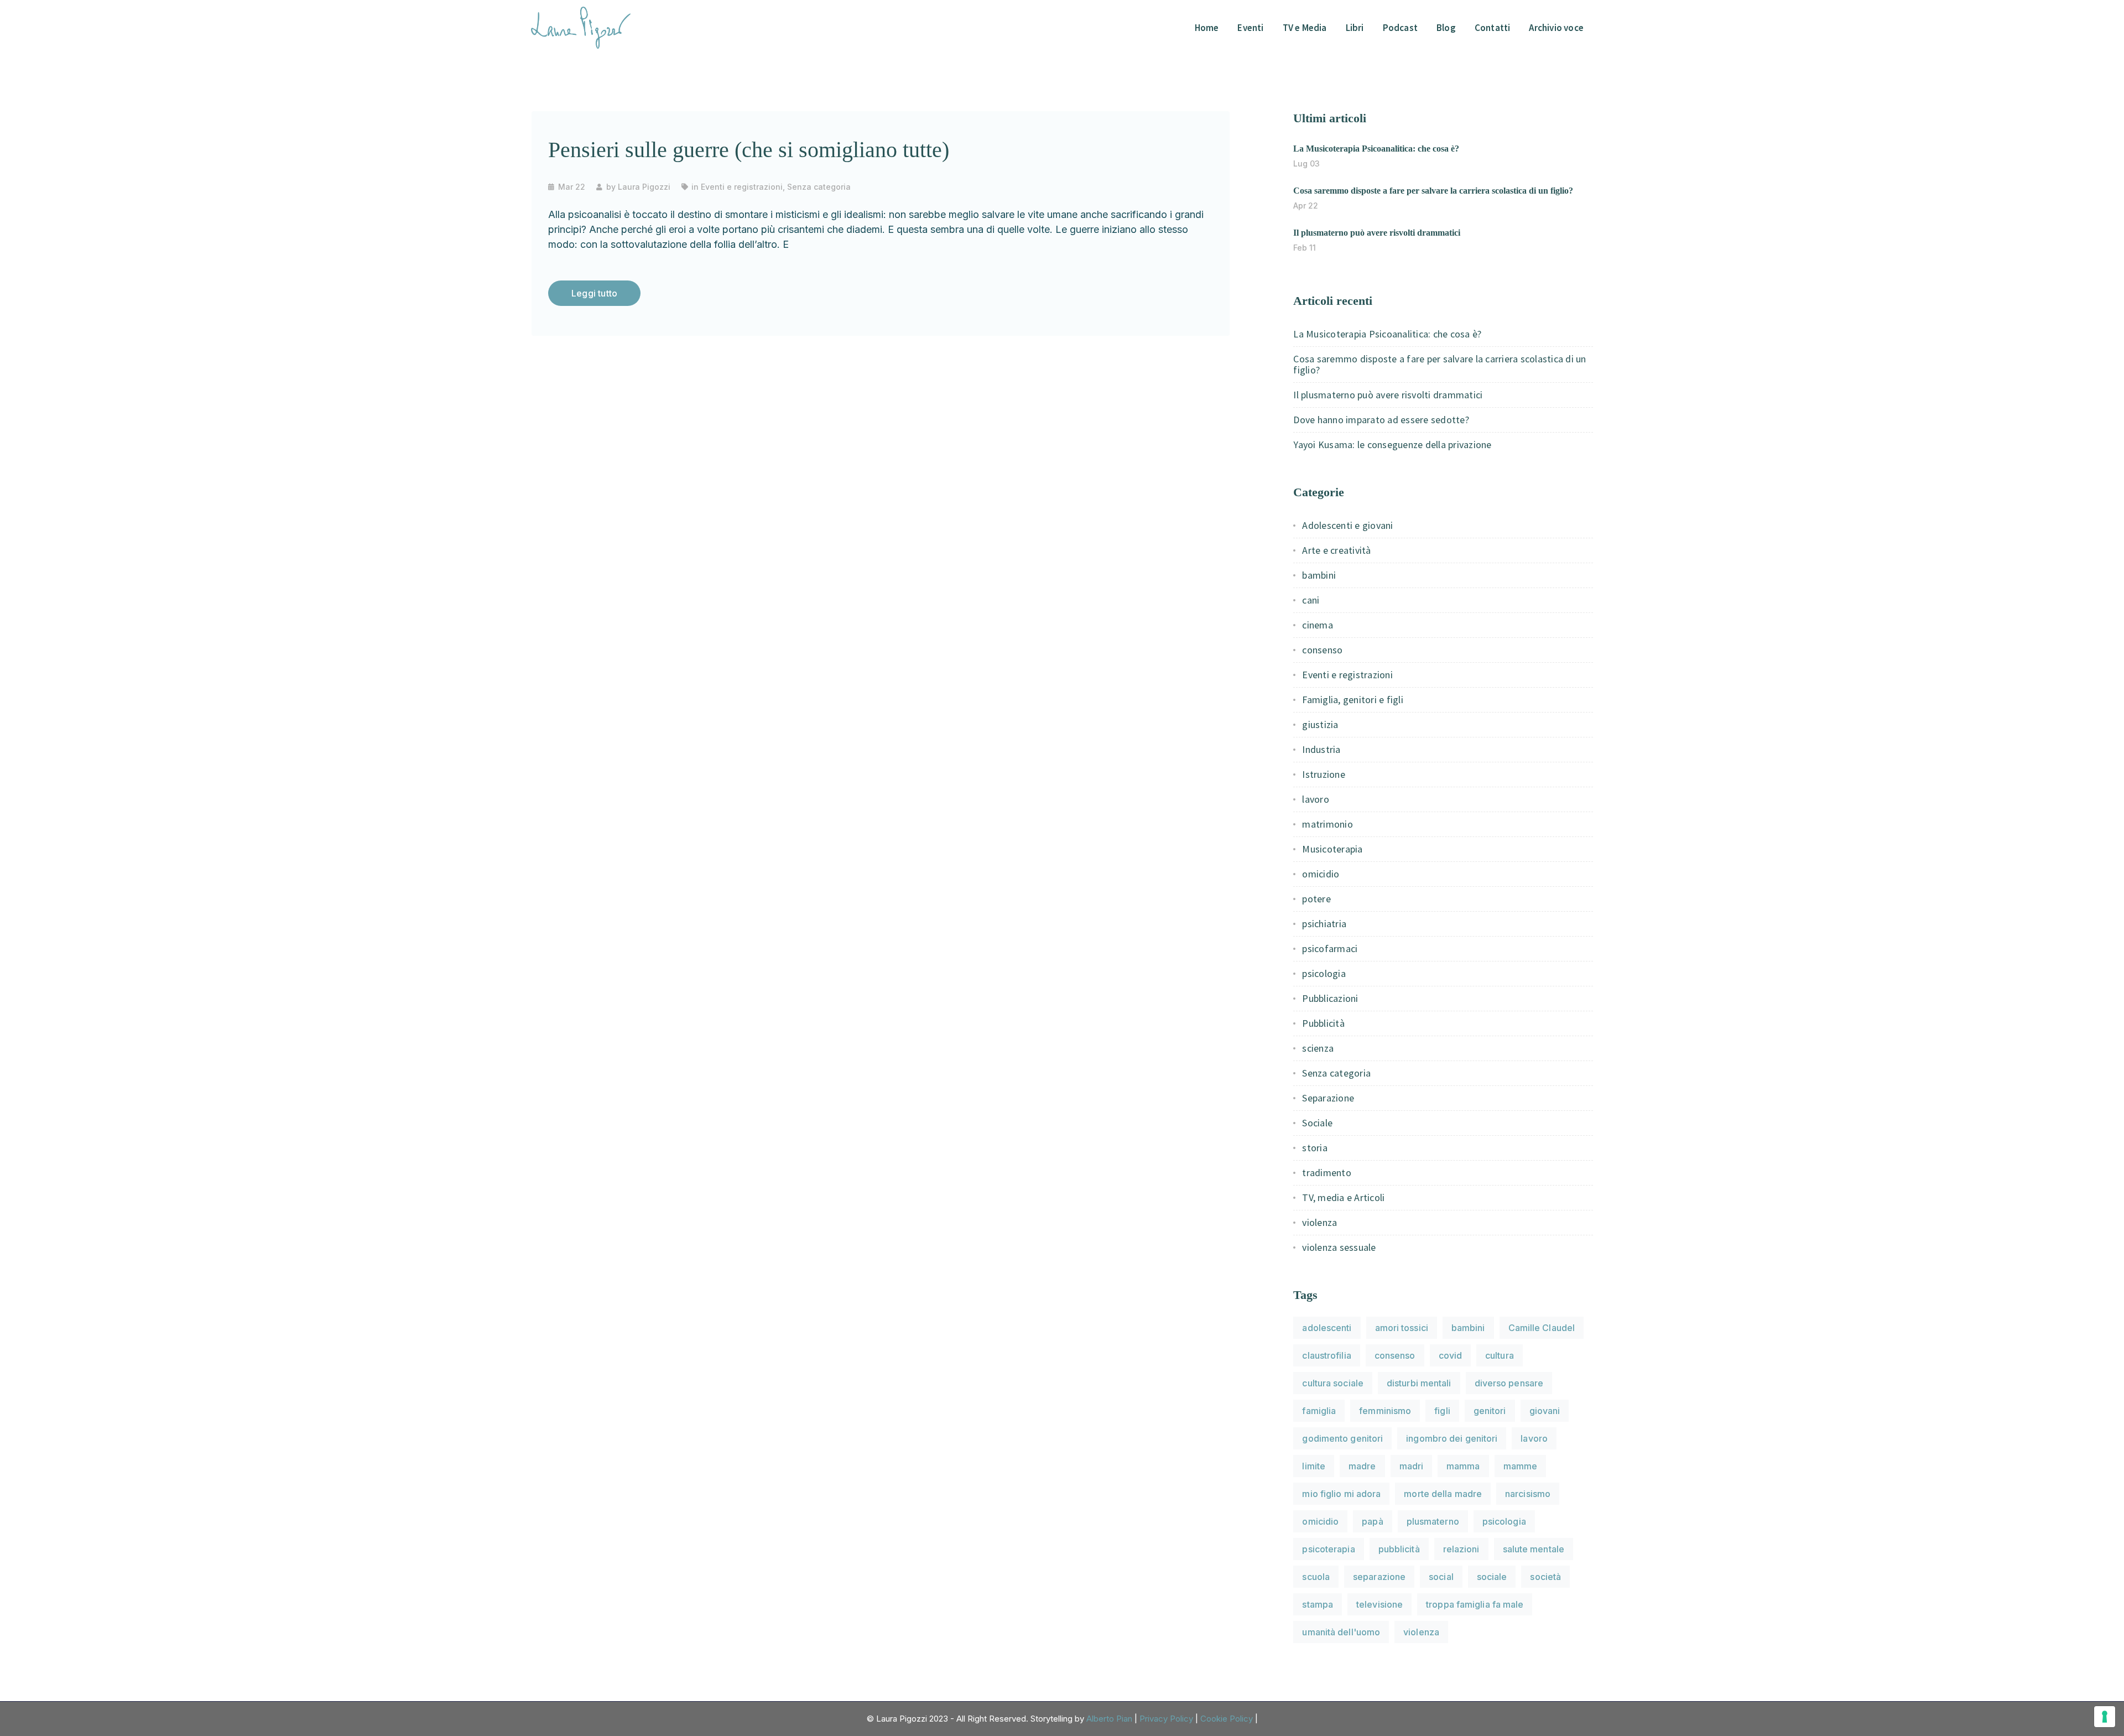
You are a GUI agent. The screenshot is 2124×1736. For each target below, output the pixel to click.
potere (1316, 899)
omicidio (1321, 874)
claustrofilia (1326, 1355)
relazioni (1461, 1549)
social (1441, 1577)
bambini (1319, 575)
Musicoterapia (1332, 849)
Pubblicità (1323, 1023)
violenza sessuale (1339, 1247)
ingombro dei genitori (1452, 1438)
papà (1372, 1521)
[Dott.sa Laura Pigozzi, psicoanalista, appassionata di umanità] (581, 27)
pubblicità (1399, 1549)
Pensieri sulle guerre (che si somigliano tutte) (749, 150)
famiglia (1319, 1411)
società (1545, 1577)
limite (1314, 1466)
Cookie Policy (1227, 1719)
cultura (1500, 1355)
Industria (1321, 749)
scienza (1318, 1048)
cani (1311, 600)
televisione (1379, 1604)
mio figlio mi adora (1341, 1494)
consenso (1322, 650)
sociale (1492, 1577)
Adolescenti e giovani (1347, 525)
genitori (1490, 1411)
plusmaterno (1433, 1521)
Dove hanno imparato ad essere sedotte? (1381, 420)
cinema (1318, 625)
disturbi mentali (1419, 1383)
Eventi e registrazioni (742, 187)
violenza (1319, 1222)
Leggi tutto (594, 293)
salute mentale (1534, 1549)
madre (1362, 1466)
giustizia (1320, 724)
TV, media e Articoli (1343, 1197)
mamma (1463, 1466)
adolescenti (1327, 1328)
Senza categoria (819, 187)
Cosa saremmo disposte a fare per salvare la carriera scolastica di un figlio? (1433, 191)
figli (1442, 1411)
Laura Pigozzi (644, 187)
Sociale (1317, 1123)
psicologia (1324, 973)
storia (1315, 1148)
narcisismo (1528, 1494)
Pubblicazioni (1330, 998)
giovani (1545, 1411)
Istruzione (1324, 774)
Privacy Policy (1166, 1719)
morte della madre (1443, 1494)
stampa (1318, 1604)
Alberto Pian (1109, 1719)
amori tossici (1402, 1328)
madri (1412, 1466)
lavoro (1316, 799)
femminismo (1385, 1411)
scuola (1316, 1577)
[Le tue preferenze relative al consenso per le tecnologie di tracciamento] (2105, 1717)
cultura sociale (1333, 1383)
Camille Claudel (1542, 1328)
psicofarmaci (1330, 948)
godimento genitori (1342, 1438)
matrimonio (1327, 824)
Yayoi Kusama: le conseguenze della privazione (1392, 445)
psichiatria (1324, 924)
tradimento (1327, 1173)
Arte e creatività (1336, 550)
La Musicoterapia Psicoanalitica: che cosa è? (1376, 149)
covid (1451, 1355)
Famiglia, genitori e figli (1353, 700)
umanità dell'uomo (1341, 1632)
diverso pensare (1509, 1383)
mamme (1521, 1466)
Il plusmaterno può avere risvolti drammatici (1377, 233)
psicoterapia (1328, 1549)
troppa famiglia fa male (1475, 1604)
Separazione (1328, 1098)
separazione (1379, 1577)
